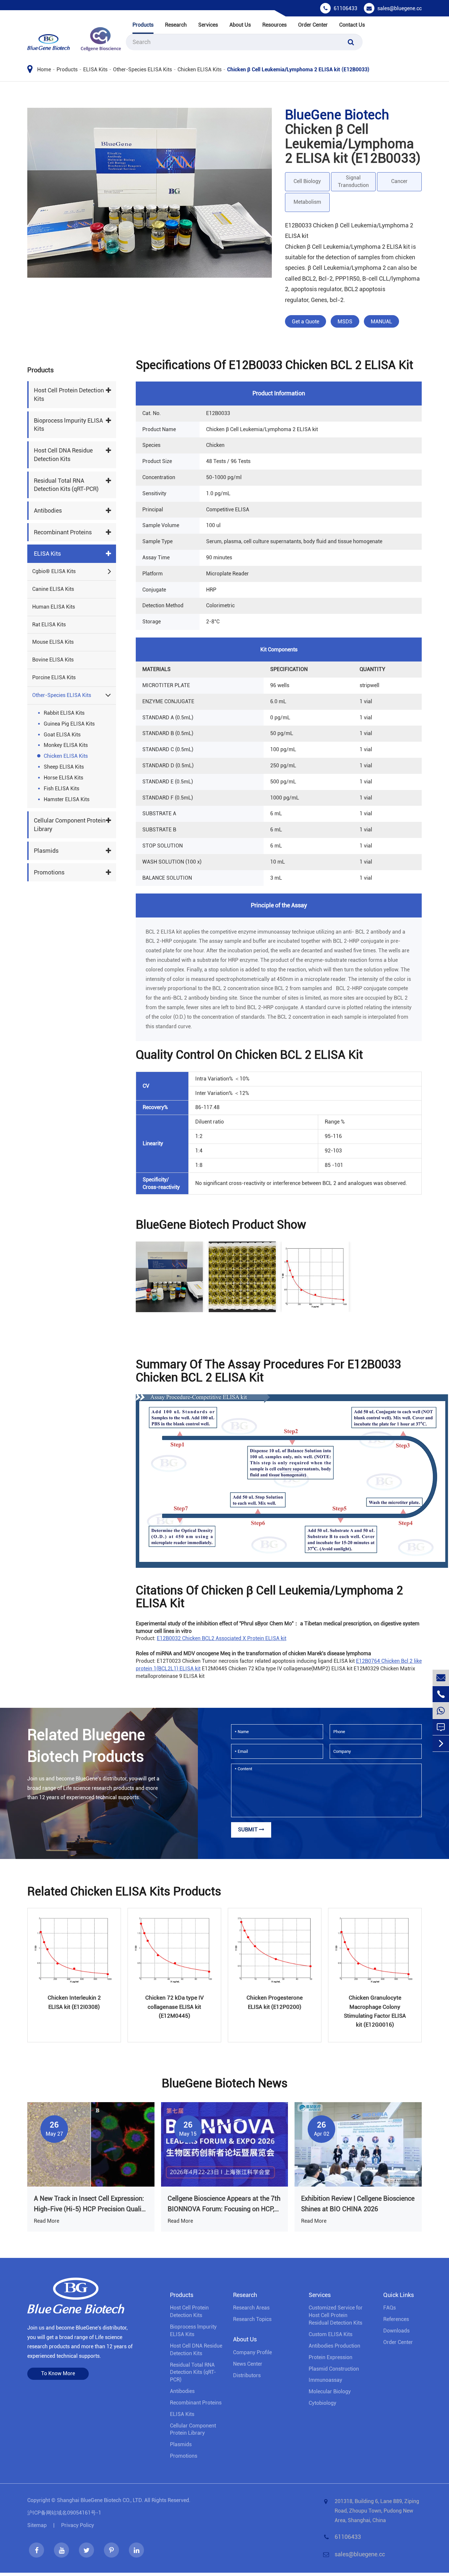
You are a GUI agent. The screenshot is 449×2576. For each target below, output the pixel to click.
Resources (274, 25)
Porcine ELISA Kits (54, 677)
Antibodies (48, 511)
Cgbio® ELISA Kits (54, 571)
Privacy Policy (78, 2525)
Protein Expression (331, 2357)
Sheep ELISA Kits (64, 767)
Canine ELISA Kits (53, 589)
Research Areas (251, 2308)
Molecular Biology (330, 2391)
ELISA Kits (95, 70)
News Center (248, 2364)
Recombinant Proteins (63, 532)
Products (143, 25)
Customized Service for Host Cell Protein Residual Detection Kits (336, 2315)
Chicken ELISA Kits (200, 70)
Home (44, 70)
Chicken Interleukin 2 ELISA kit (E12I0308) (74, 2002)
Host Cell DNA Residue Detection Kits (63, 455)
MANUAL (381, 322)
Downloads (396, 2331)
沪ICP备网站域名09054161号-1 (64, 2513)
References (396, 2319)
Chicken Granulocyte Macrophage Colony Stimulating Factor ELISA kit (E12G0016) (375, 2011)
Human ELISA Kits (54, 607)
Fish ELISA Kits (61, 789)
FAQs (390, 2308)
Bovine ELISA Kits (53, 660)
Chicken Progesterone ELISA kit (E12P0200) (275, 2002)
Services (208, 25)
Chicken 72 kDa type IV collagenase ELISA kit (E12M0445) (175, 2007)
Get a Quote (306, 322)
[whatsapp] (441, 1711)
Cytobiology (322, 2403)
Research (176, 25)
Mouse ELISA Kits (53, 642)
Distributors (247, 2375)
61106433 (345, 8)
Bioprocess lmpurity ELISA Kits (68, 425)
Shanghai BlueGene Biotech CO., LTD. (100, 2500)
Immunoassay (325, 2380)
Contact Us (352, 25)
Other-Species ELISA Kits (142, 70)
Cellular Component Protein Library (70, 825)
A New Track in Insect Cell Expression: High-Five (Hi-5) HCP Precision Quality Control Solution (90, 2204)
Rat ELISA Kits (49, 625)
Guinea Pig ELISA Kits (69, 724)
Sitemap (37, 2525)
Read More (47, 2221)
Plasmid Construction (334, 2369)
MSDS (345, 322)
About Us (240, 25)
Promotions (49, 872)
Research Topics (252, 2319)
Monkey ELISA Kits (66, 745)
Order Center (313, 25)
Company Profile (252, 2352)
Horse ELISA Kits (63, 778)
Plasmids (46, 851)
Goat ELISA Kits (62, 735)
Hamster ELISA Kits (67, 799)
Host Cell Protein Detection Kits (69, 395)
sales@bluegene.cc (400, 8)
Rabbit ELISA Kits (64, 713)
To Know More (58, 2373)
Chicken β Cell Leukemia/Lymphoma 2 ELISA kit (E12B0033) (298, 70)
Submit (248, 1830)
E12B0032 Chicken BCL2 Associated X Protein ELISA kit (222, 1638)
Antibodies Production (334, 2346)
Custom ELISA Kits (331, 2334)
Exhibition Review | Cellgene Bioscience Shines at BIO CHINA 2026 (358, 2204)
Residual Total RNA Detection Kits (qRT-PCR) (66, 485)
